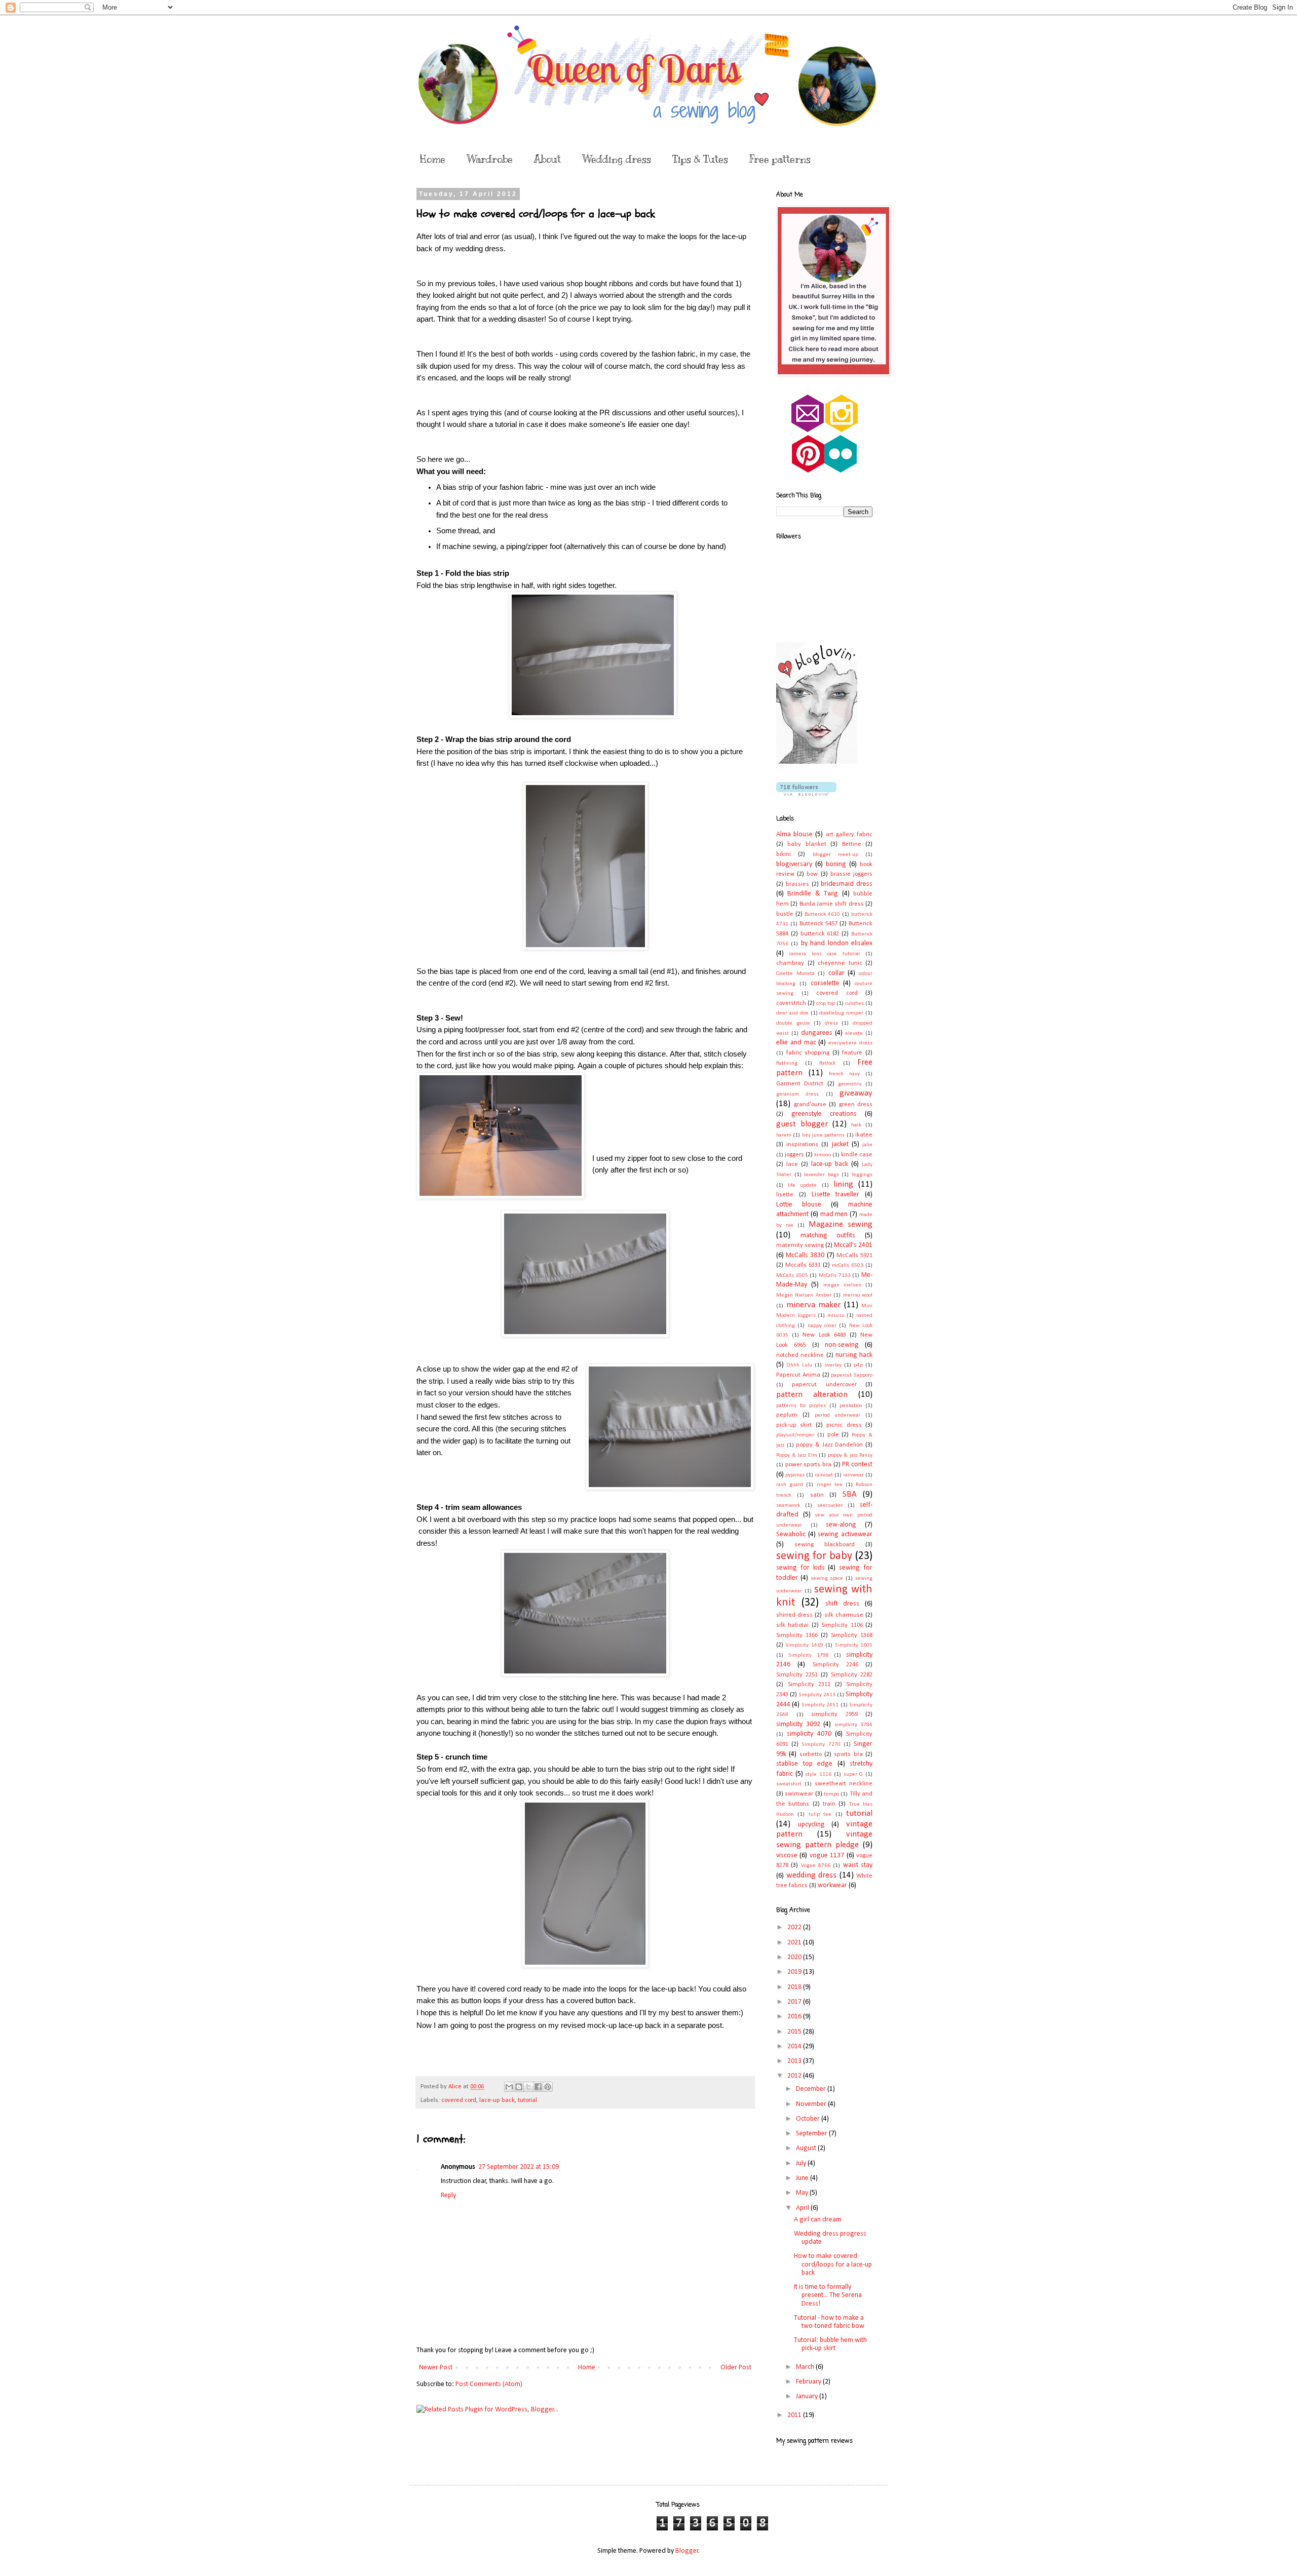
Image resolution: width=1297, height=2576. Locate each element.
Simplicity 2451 (820, 1705)
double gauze (793, 1023)
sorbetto (811, 1754)
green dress (856, 1105)
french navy (844, 1074)
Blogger (687, 2551)
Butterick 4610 (822, 914)
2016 (795, 2017)
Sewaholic (791, 1534)
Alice (456, 2087)
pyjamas (795, 1475)
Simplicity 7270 (821, 1745)
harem (784, 1135)
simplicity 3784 (854, 1725)
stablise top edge (804, 1764)
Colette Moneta (795, 974)
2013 (795, 2061)
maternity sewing (800, 1245)
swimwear (799, 1794)
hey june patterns (824, 1135)
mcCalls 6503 (848, 1265)
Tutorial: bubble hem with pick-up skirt (830, 2345)
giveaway (856, 1093)
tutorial (527, 2100)
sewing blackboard (825, 1545)
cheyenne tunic (840, 963)
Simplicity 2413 (817, 1695)
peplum (787, 1415)
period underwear (838, 1415)
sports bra (848, 1754)
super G (853, 1774)
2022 (795, 1927)
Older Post (736, 2368)
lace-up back (497, 2100)
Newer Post (436, 2368)
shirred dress (794, 1615)
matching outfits (828, 1236)
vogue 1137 (827, 1856)
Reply (448, 2195)
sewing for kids (800, 1568)
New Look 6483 (824, 1335)
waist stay (858, 1865)
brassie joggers (851, 874)
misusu (836, 1316)
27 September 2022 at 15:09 (519, 2167)
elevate (854, 1033)
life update (802, 1185)
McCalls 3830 (805, 1255)
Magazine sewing (841, 1224)
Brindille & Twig (813, 894)
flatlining (787, 1063)
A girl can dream (818, 2220)
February (809, 2382)
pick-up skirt (794, 1425)
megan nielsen (842, 1285)
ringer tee (830, 1485)
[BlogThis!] (519, 2087)
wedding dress (812, 1875)
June (803, 2178)
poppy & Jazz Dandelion (829, 1445)
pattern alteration (812, 1395)
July (802, 2163)
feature (852, 1053)
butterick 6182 (820, 934)
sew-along (841, 1525)
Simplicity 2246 (835, 1665)
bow (812, 874)
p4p (858, 1365)
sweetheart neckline (844, 1784)
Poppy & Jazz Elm (797, 1455)
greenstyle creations (824, 1114)
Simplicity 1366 (797, 1635)
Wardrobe (490, 159)
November (812, 2104)
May (803, 2193)
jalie (867, 1145)
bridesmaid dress (847, 884)
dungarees (817, 1033)
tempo (831, 1794)
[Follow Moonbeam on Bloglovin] (817, 762)
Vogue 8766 (816, 1866)
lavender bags (822, 1175)
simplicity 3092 (798, 1724)
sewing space (827, 1578)
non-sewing (842, 1345)
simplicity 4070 (809, 1734)
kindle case (857, 1155)
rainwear (853, 1475)
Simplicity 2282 (852, 1675)
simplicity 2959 (834, 1714)
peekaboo (851, 1406)
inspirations (802, 1145)
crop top (826, 1004)
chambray (790, 963)
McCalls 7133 (835, 1276)
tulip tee (820, 1814)
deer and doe (792, 1013)
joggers (794, 1155)
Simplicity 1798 (809, 1655)
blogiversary (794, 864)
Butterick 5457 (818, 924)
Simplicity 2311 (809, 1685)
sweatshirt (789, 1784)
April (803, 2208)
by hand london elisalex (837, 943)
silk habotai (792, 1625)
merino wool (858, 1295)
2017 (795, 2002)
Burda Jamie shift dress (832, 904)
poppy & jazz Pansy (850, 1455)
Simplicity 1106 (842, 1625)
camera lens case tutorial (825, 954)
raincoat (824, 1475)
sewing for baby (814, 1556)
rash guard (790, 1485)
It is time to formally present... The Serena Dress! (828, 2296)
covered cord (459, 2100)
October (809, 2119)
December (812, 2089)
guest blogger (802, 1124)
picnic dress (844, 1425)
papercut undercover (824, 1385)
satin (817, 1495)
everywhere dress (850, 1043)
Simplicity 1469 (804, 1645)
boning (836, 864)
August (807, 2148)
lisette (785, 1195)
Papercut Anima (798, 1375)
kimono (823, 1155)
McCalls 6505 (792, 1276)
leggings (862, 1175)
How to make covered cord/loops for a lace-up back (833, 2265)
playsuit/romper (795, 1435)
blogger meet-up (835, 855)
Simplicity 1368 (852, 1635)
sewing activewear (845, 1534)
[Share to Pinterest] (548, 2087)
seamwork (788, 1506)
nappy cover (822, 1326)
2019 (795, 1972)
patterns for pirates (801, 1406)
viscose (787, 1856)
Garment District (800, 1084)
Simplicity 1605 (854, 1645)
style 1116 (818, 1774)
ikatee (864, 1135)
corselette (825, 983)
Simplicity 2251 (797, 1675)
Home (433, 159)
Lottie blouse (799, 1205)
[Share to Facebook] (538, 2087)
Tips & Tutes (700, 159)
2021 (795, 1943)
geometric (850, 1084)
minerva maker (814, 1305)
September (812, 2134)
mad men (834, 1214)
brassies (797, 884)
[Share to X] (528, 2087)
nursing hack (854, 1355)
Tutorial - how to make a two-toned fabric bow (829, 2322)
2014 (795, 2046)
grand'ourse (810, 1105)
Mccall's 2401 (853, 1245)
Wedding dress (617, 159)
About (547, 159)
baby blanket (807, 844)
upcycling (811, 1825)
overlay (833, 1365)
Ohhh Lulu (799, 1365)
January (808, 2396)
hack (856, 1125)
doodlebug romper (841, 1013)
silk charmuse (844, 1615)
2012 (795, 2076)
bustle (785, 914)
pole (833, 1435)
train (829, 1804)
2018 (795, 1987)
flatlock (827, 1063)
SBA (850, 1494)
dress (831, 1023)
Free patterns (780, 159)
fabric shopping (808, 1053)
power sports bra (808, 1465)
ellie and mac (796, 1043)
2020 (795, 1957)
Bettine (852, 844)
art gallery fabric (849, 835)
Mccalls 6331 (803, 1265)
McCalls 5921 (854, 1256)
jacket (840, 1144)
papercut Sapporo (852, 1375)
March (806, 2367)
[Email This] (509, 2087)
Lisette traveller (836, 1195)
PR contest (857, 1465)
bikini (784, 854)
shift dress (843, 1604)
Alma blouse (794, 834)
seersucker (830, 1506)
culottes (854, 1004)
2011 (795, 2415)
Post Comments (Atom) (489, 2384)
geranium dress (797, 1094)
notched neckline (800, 1355)
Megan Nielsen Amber (804, 1295)
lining (843, 1184)
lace (792, 1164)
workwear (832, 1885)
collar (836, 973)
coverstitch (791, 1003)
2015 (795, 2032)
